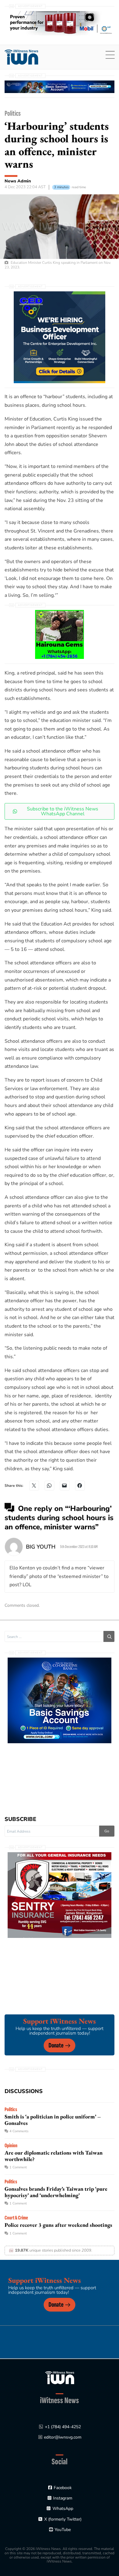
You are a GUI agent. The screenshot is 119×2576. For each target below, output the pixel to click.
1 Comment (18, 2167)
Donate (56, 2045)
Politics (13, 113)
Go (107, 1831)
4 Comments (19, 2131)
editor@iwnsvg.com (63, 2437)
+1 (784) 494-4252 (63, 2427)
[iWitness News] (60, 2378)
